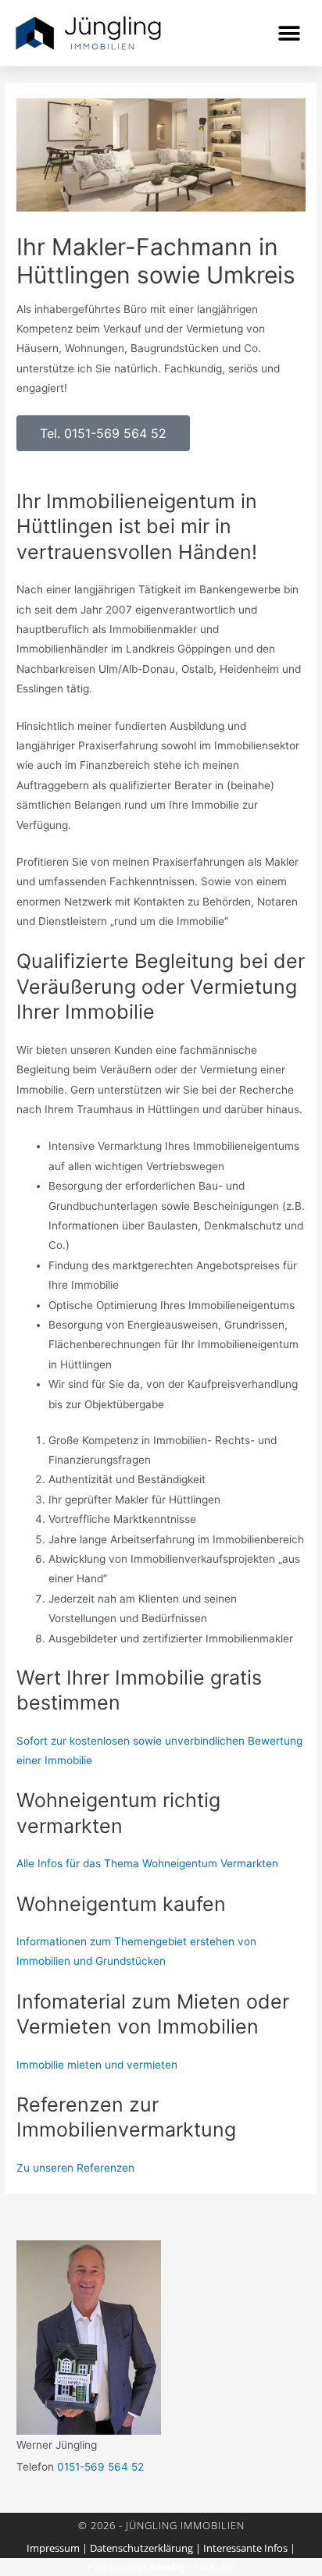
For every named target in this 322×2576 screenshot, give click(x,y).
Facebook (111, 2567)
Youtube (214, 2567)
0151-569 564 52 (100, 2467)
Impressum (53, 2548)
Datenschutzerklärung (141, 2548)
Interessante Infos (245, 2548)
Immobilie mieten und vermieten (97, 2065)
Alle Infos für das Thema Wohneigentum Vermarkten (147, 1863)
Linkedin (164, 2567)
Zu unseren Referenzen (75, 2168)
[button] (289, 33)
